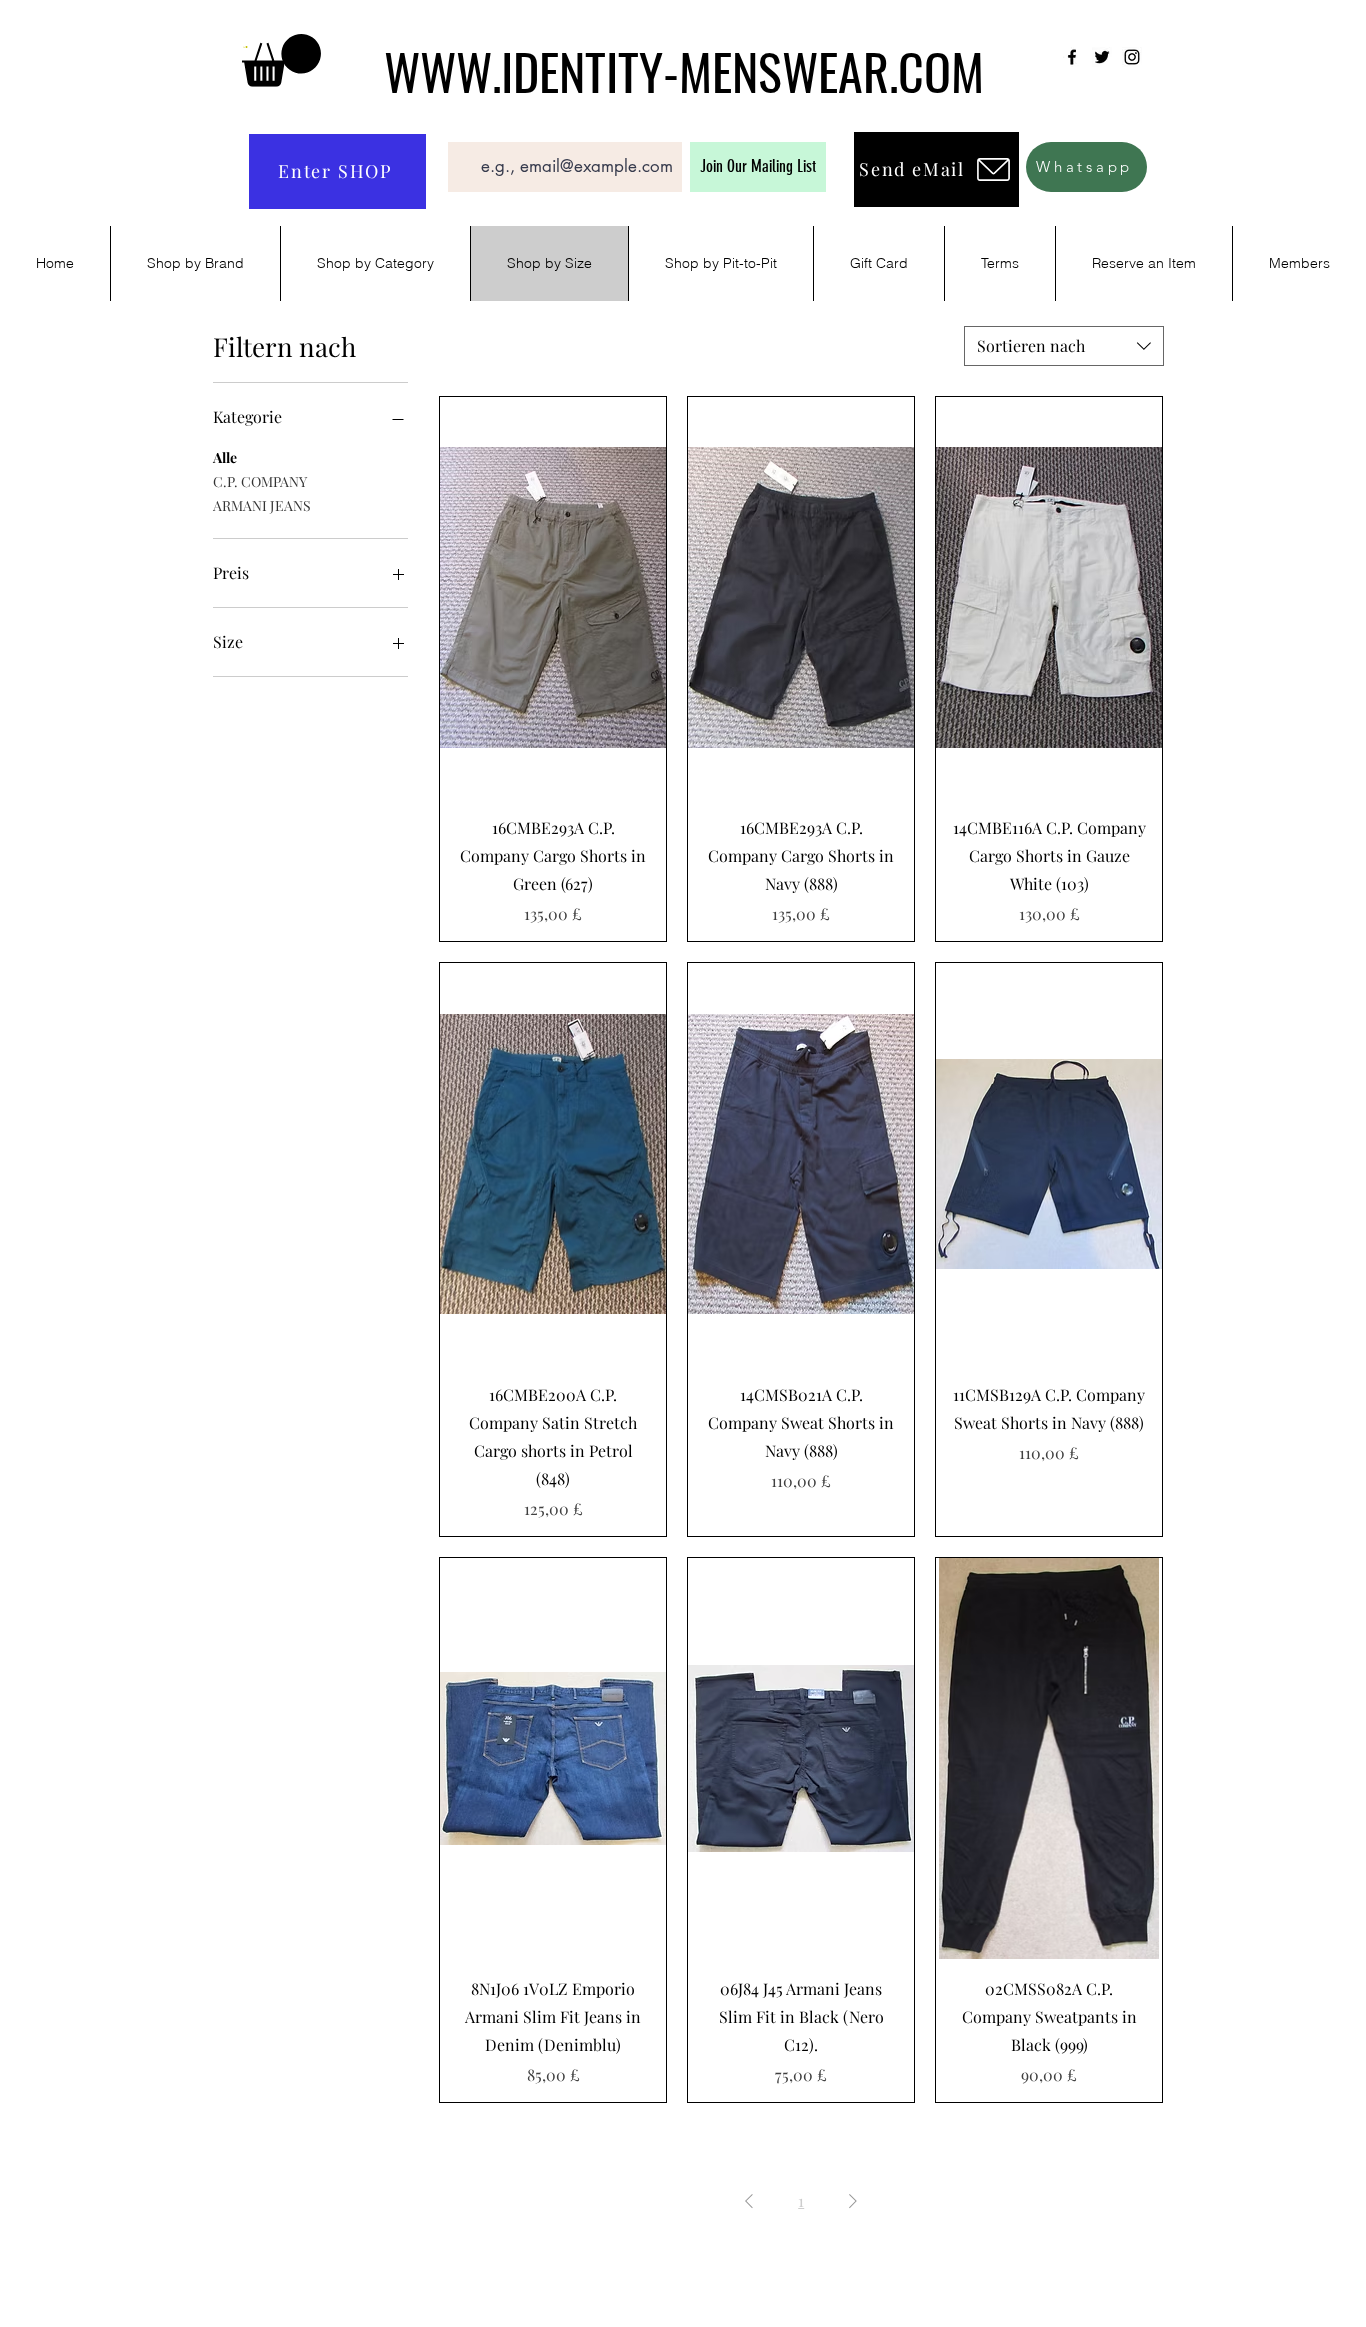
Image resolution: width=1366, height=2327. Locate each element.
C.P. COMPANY (260, 481)
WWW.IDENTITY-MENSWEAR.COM (684, 70)
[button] (281, 60)
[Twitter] (1102, 57)
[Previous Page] (749, 2201)
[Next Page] (853, 2201)
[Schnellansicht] (553, 598)
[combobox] (1064, 346)
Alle (225, 457)
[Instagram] (1132, 57)
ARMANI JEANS (262, 505)
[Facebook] (1072, 57)
